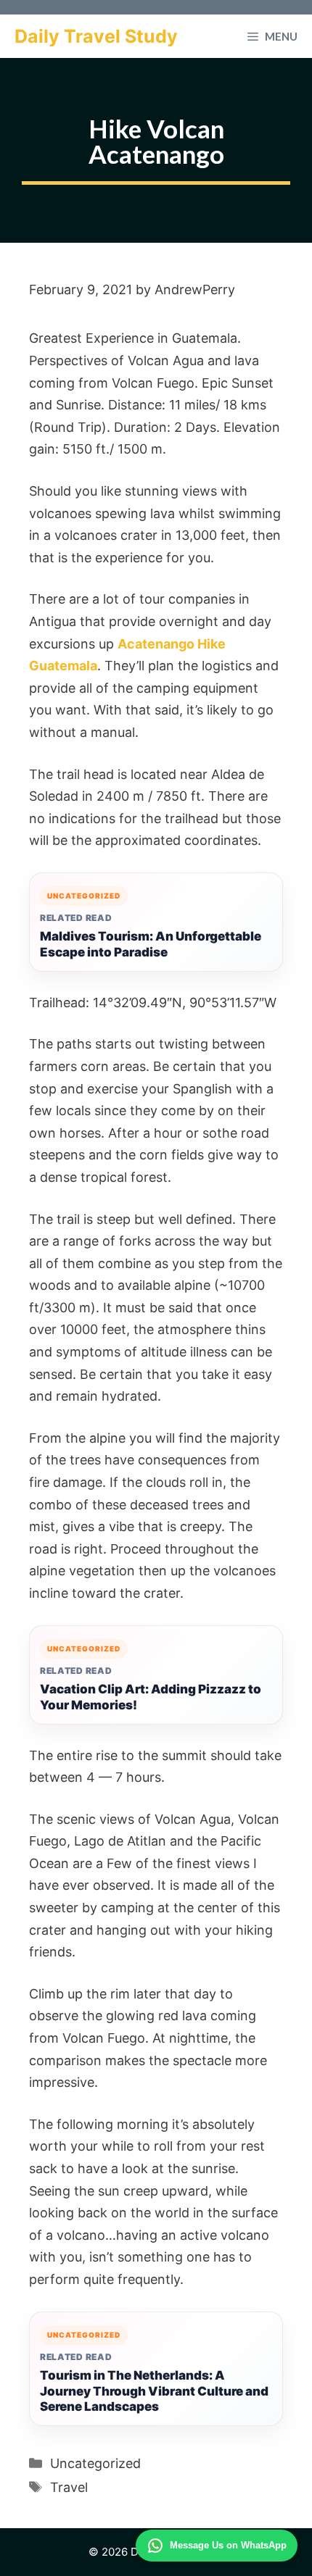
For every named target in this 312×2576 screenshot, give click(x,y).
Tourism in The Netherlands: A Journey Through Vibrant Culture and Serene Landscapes (154, 2391)
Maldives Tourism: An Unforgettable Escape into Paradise (151, 944)
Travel (69, 2487)
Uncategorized (95, 2463)
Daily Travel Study (96, 36)
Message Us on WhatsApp (228, 2545)
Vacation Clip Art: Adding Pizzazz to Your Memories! (151, 1697)
